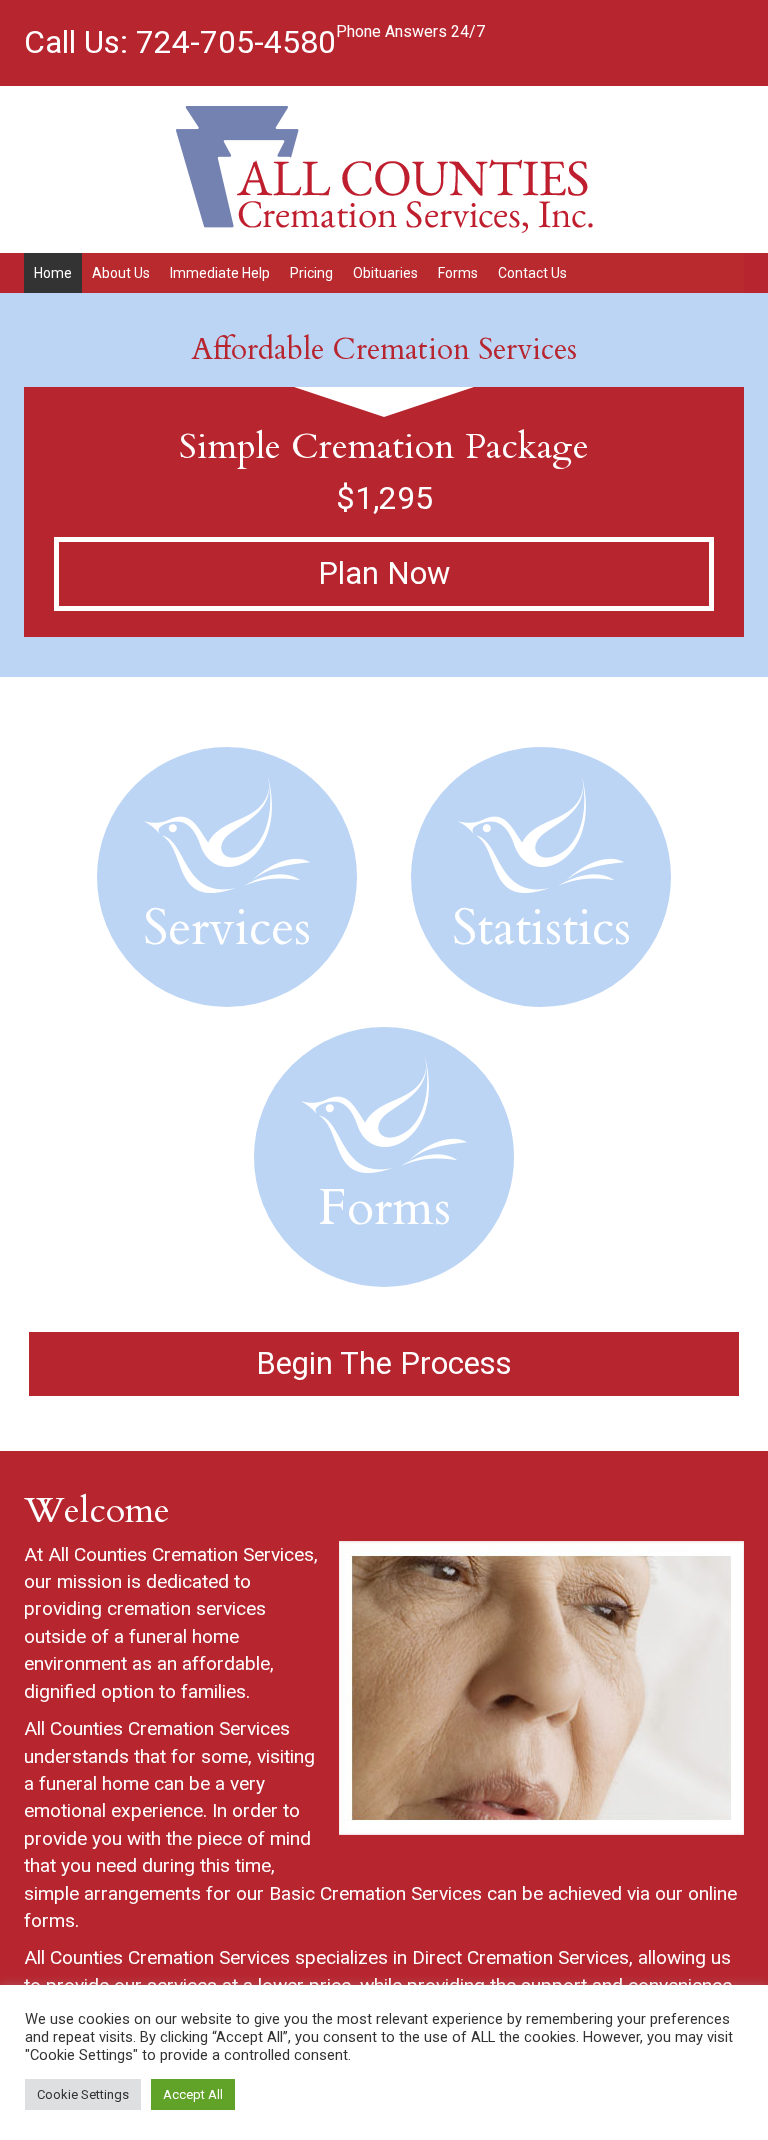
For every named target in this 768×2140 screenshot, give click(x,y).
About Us (121, 273)
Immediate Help (220, 273)
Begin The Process (384, 1363)
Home (53, 273)
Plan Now (384, 573)
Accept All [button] (193, 2094)
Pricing (311, 273)
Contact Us (532, 273)
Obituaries (385, 273)
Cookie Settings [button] (83, 2094)
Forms (458, 273)
